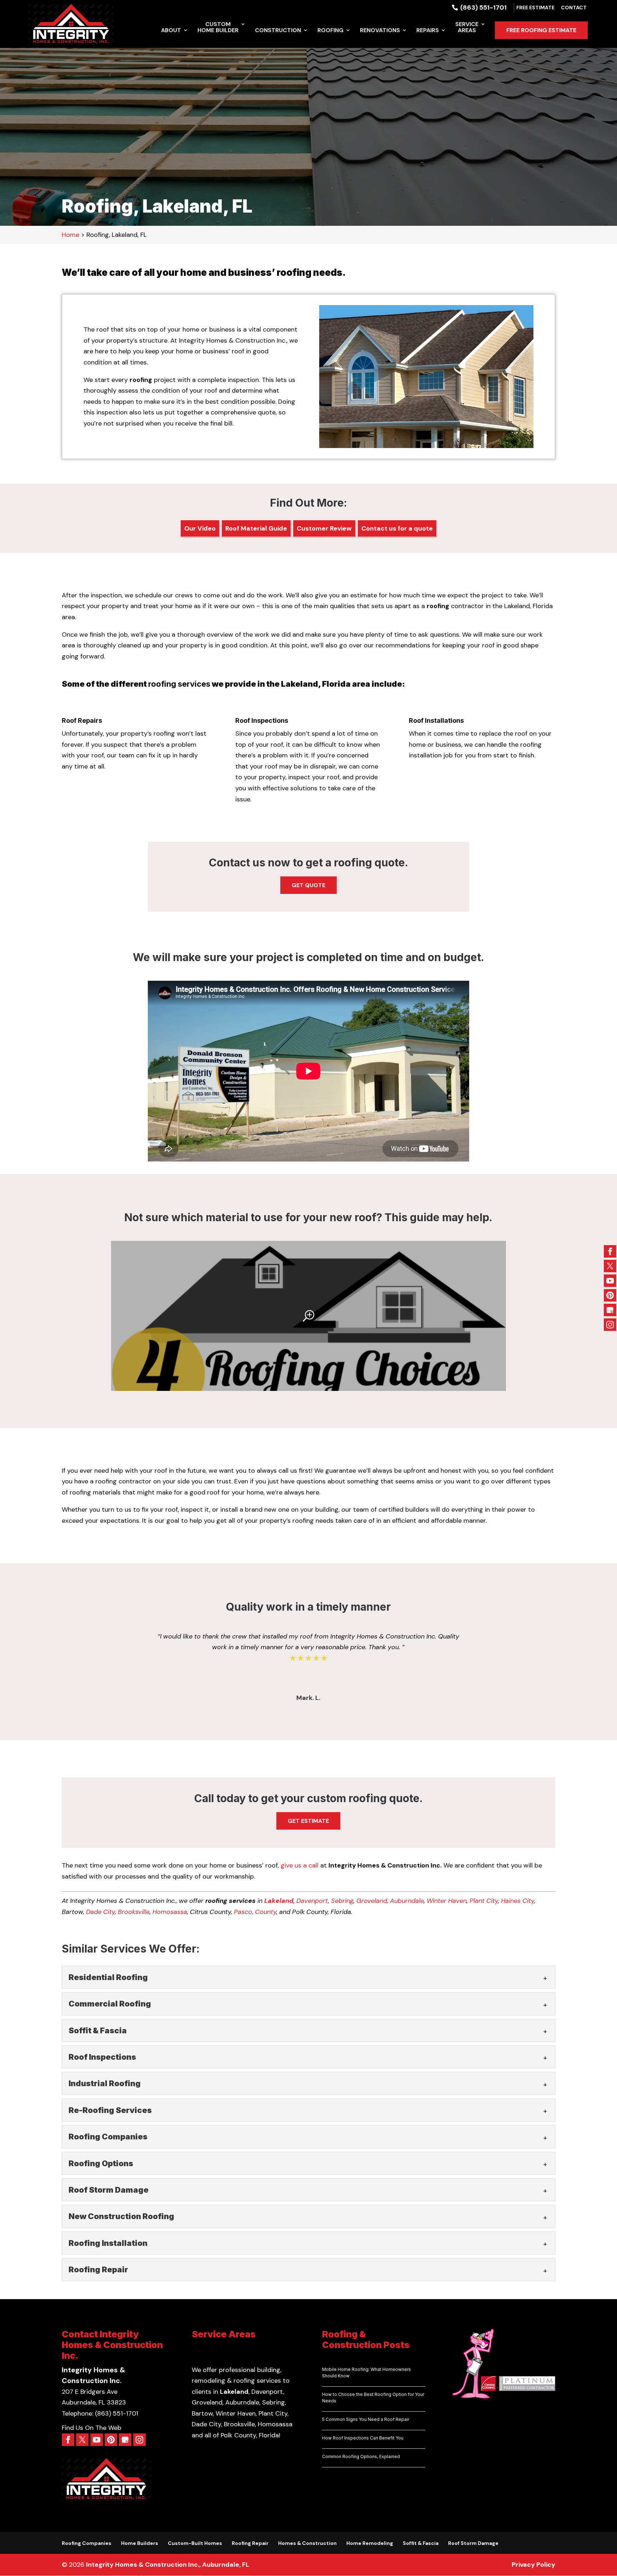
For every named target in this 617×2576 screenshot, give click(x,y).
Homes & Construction (307, 2543)
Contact (574, 8)
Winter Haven (447, 1901)
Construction (278, 31)
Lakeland (279, 1901)
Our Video (200, 528)
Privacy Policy (533, 2565)
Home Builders (140, 2543)
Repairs (428, 31)
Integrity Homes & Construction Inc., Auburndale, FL (168, 2565)
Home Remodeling (370, 2543)
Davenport (312, 1901)
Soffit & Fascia (421, 2543)
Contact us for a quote (397, 528)
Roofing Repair (250, 2543)
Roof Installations (436, 720)
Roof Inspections (262, 720)
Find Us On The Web (92, 2428)
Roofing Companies (87, 2543)
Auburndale (407, 1901)
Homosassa (170, 1912)
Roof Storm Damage (473, 2543)
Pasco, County (255, 1912)
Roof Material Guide (256, 528)
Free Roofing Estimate (541, 30)
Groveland (372, 1901)
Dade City (101, 1912)
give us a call (300, 1865)
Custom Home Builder (218, 28)
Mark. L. (308, 1698)
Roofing (330, 31)
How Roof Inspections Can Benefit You (363, 2438)
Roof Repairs (82, 720)
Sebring (342, 1901)
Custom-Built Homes (195, 2543)
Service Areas (467, 28)
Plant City (484, 1901)
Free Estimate (535, 8)
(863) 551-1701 (483, 8)
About (171, 31)
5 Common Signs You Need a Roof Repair (366, 2419)
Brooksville (134, 1912)
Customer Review (324, 528)
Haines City (518, 1901)
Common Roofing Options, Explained (361, 2456)
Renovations (380, 31)
